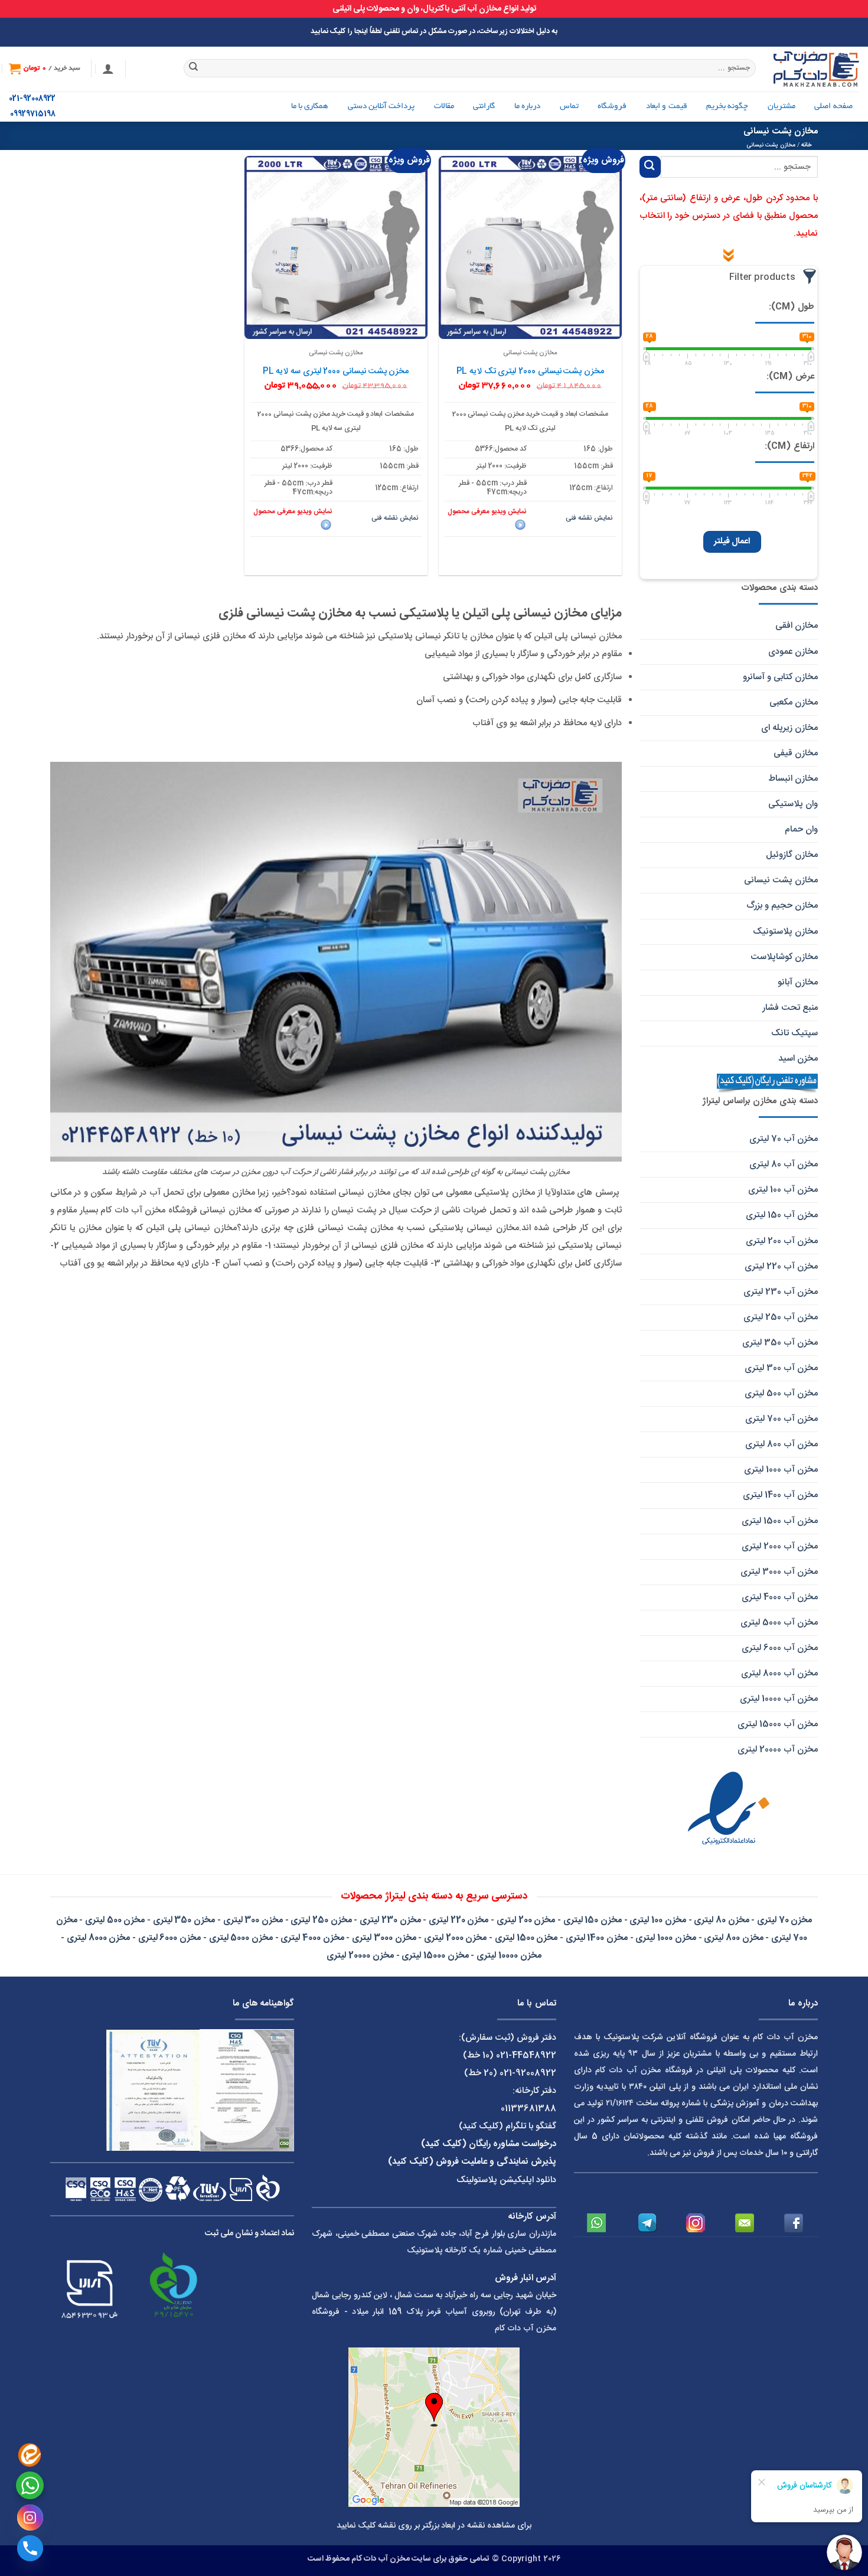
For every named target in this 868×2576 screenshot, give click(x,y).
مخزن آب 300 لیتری (781, 1368)
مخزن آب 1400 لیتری (780, 1495)
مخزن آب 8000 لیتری (779, 1673)
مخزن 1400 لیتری (597, 1938)
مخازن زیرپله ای (789, 728)
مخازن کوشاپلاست (784, 957)
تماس (569, 107)
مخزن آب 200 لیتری (782, 1241)
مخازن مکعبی (794, 702)
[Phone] (30, 2548)
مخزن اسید (798, 1059)
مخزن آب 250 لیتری (781, 1317)
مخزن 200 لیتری (526, 1920)
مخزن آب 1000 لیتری (781, 1470)
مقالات (444, 107)
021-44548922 (526, 2055)
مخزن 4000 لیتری (312, 1938)
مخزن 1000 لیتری (665, 1938)
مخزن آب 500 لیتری (781, 1393)
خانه (807, 145)
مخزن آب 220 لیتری (781, 1266)
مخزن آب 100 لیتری (783, 1190)
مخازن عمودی (793, 652)
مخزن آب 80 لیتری (784, 1164)
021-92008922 (32, 99)
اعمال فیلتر (732, 542)
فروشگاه (612, 107)
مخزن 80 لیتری (721, 1920)
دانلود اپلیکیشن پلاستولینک (506, 2180)
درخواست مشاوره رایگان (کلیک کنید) (489, 2144)
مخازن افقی (797, 626)
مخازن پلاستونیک (785, 932)
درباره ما (527, 107)
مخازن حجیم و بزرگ (782, 906)
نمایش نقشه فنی (589, 518)
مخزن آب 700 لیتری (781, 1419)
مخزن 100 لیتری (657, 1920)
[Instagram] (30, 2518)
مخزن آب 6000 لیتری (780, 1648)
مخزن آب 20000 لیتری (778, 1750)
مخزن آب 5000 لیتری (779, 1623)
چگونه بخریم (727, 107)
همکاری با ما (310, 107)
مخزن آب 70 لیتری (784, 1139)
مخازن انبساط (793, 779)
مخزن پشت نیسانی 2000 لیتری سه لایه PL (336, 371)
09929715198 (33, 114)
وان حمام (801, 829)
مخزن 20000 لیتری (360, 1956)
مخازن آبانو (798, 982)
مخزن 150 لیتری (593, 1920)
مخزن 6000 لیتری (169, 1938)
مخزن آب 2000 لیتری (780, 1546)
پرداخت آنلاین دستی (381, 107)
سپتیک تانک (794, 1033)
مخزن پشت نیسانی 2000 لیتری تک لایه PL (530, 371)
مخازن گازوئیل (792, 855)
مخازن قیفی (796, 753)
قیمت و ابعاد (667, 107)
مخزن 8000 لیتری (98, 1938)
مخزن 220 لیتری (459, 1920)
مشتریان (781, 107)
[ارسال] (194, 69)
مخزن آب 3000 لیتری (779, 1572)
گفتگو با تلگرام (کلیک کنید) (508, 2126)
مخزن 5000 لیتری (241, 1938)
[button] (108, 69)
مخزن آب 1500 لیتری (780, 1521)
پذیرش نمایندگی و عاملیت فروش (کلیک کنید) (472, 2162)
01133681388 (528, 2109)
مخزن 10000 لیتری (509, 1956)
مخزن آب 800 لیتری (781, 1444)
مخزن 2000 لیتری (455, 1938)
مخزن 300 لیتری (253, 1920)
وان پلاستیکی (793, 804)
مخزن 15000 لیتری (435, 1956)
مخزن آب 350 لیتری (780, 1343)
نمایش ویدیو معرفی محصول (487, 512)
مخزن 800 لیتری (733, 1938)
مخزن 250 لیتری (321, 1920)
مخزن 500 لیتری (115, 1920)
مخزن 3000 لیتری (384, 1938)
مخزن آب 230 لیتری (781, 1292)
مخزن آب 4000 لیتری (780, 1597)
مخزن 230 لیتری (390, 1920)
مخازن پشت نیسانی (781, 880)
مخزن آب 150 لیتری (782, 1215)
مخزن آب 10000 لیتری (779, 1699)
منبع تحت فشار (790, 1008)
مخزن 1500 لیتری (526, 1938)
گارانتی (484, 107)
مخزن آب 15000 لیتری (778, 1724)
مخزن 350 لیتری (184, 1920)
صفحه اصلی (833, 107)
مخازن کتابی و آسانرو (780, 677)
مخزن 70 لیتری (784, 1920)
